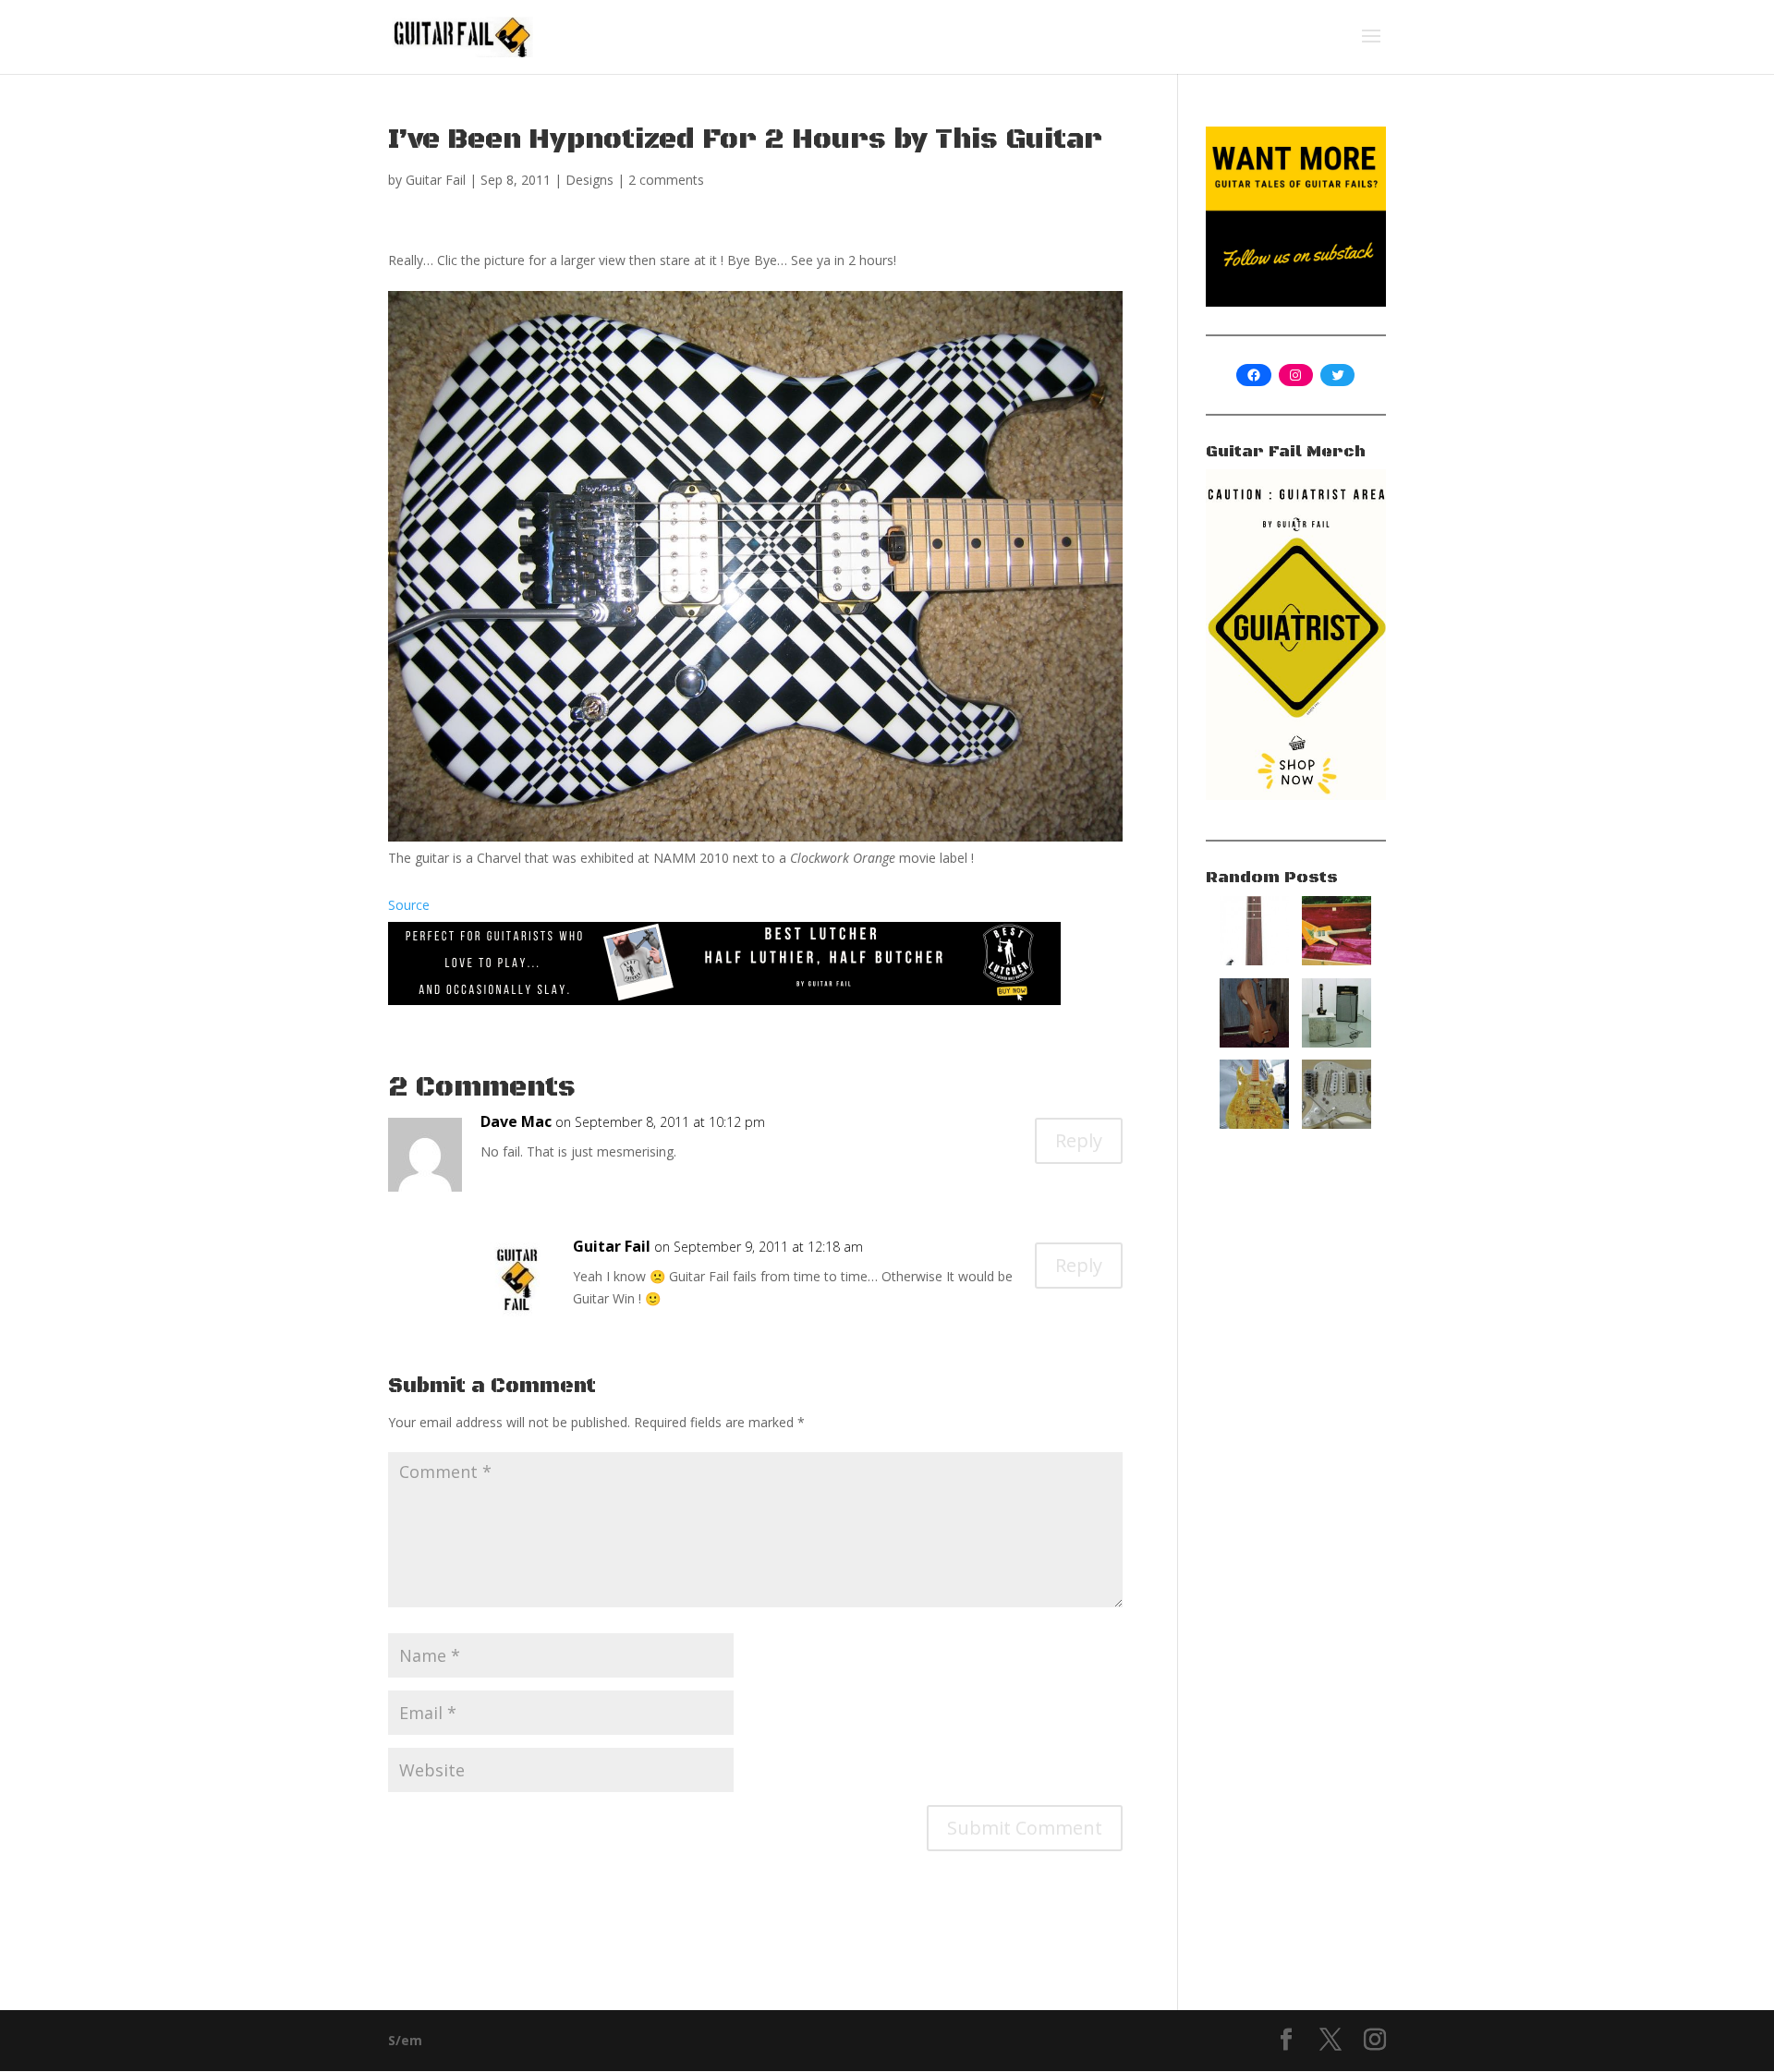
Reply (1079, 1140)
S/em (405, 2040)
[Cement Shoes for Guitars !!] (1337, 1042)
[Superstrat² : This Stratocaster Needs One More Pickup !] (1337, 1124)
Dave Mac (516, 1121)
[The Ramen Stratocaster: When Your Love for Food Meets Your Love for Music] (1254, 1124)
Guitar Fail (436, 180)
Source (409, 905)
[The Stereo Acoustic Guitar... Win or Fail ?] (1254, 1042)
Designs (589, 180)
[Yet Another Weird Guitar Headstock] (1337, 960)
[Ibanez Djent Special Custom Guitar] (1254, 960)
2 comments (666, 180)
